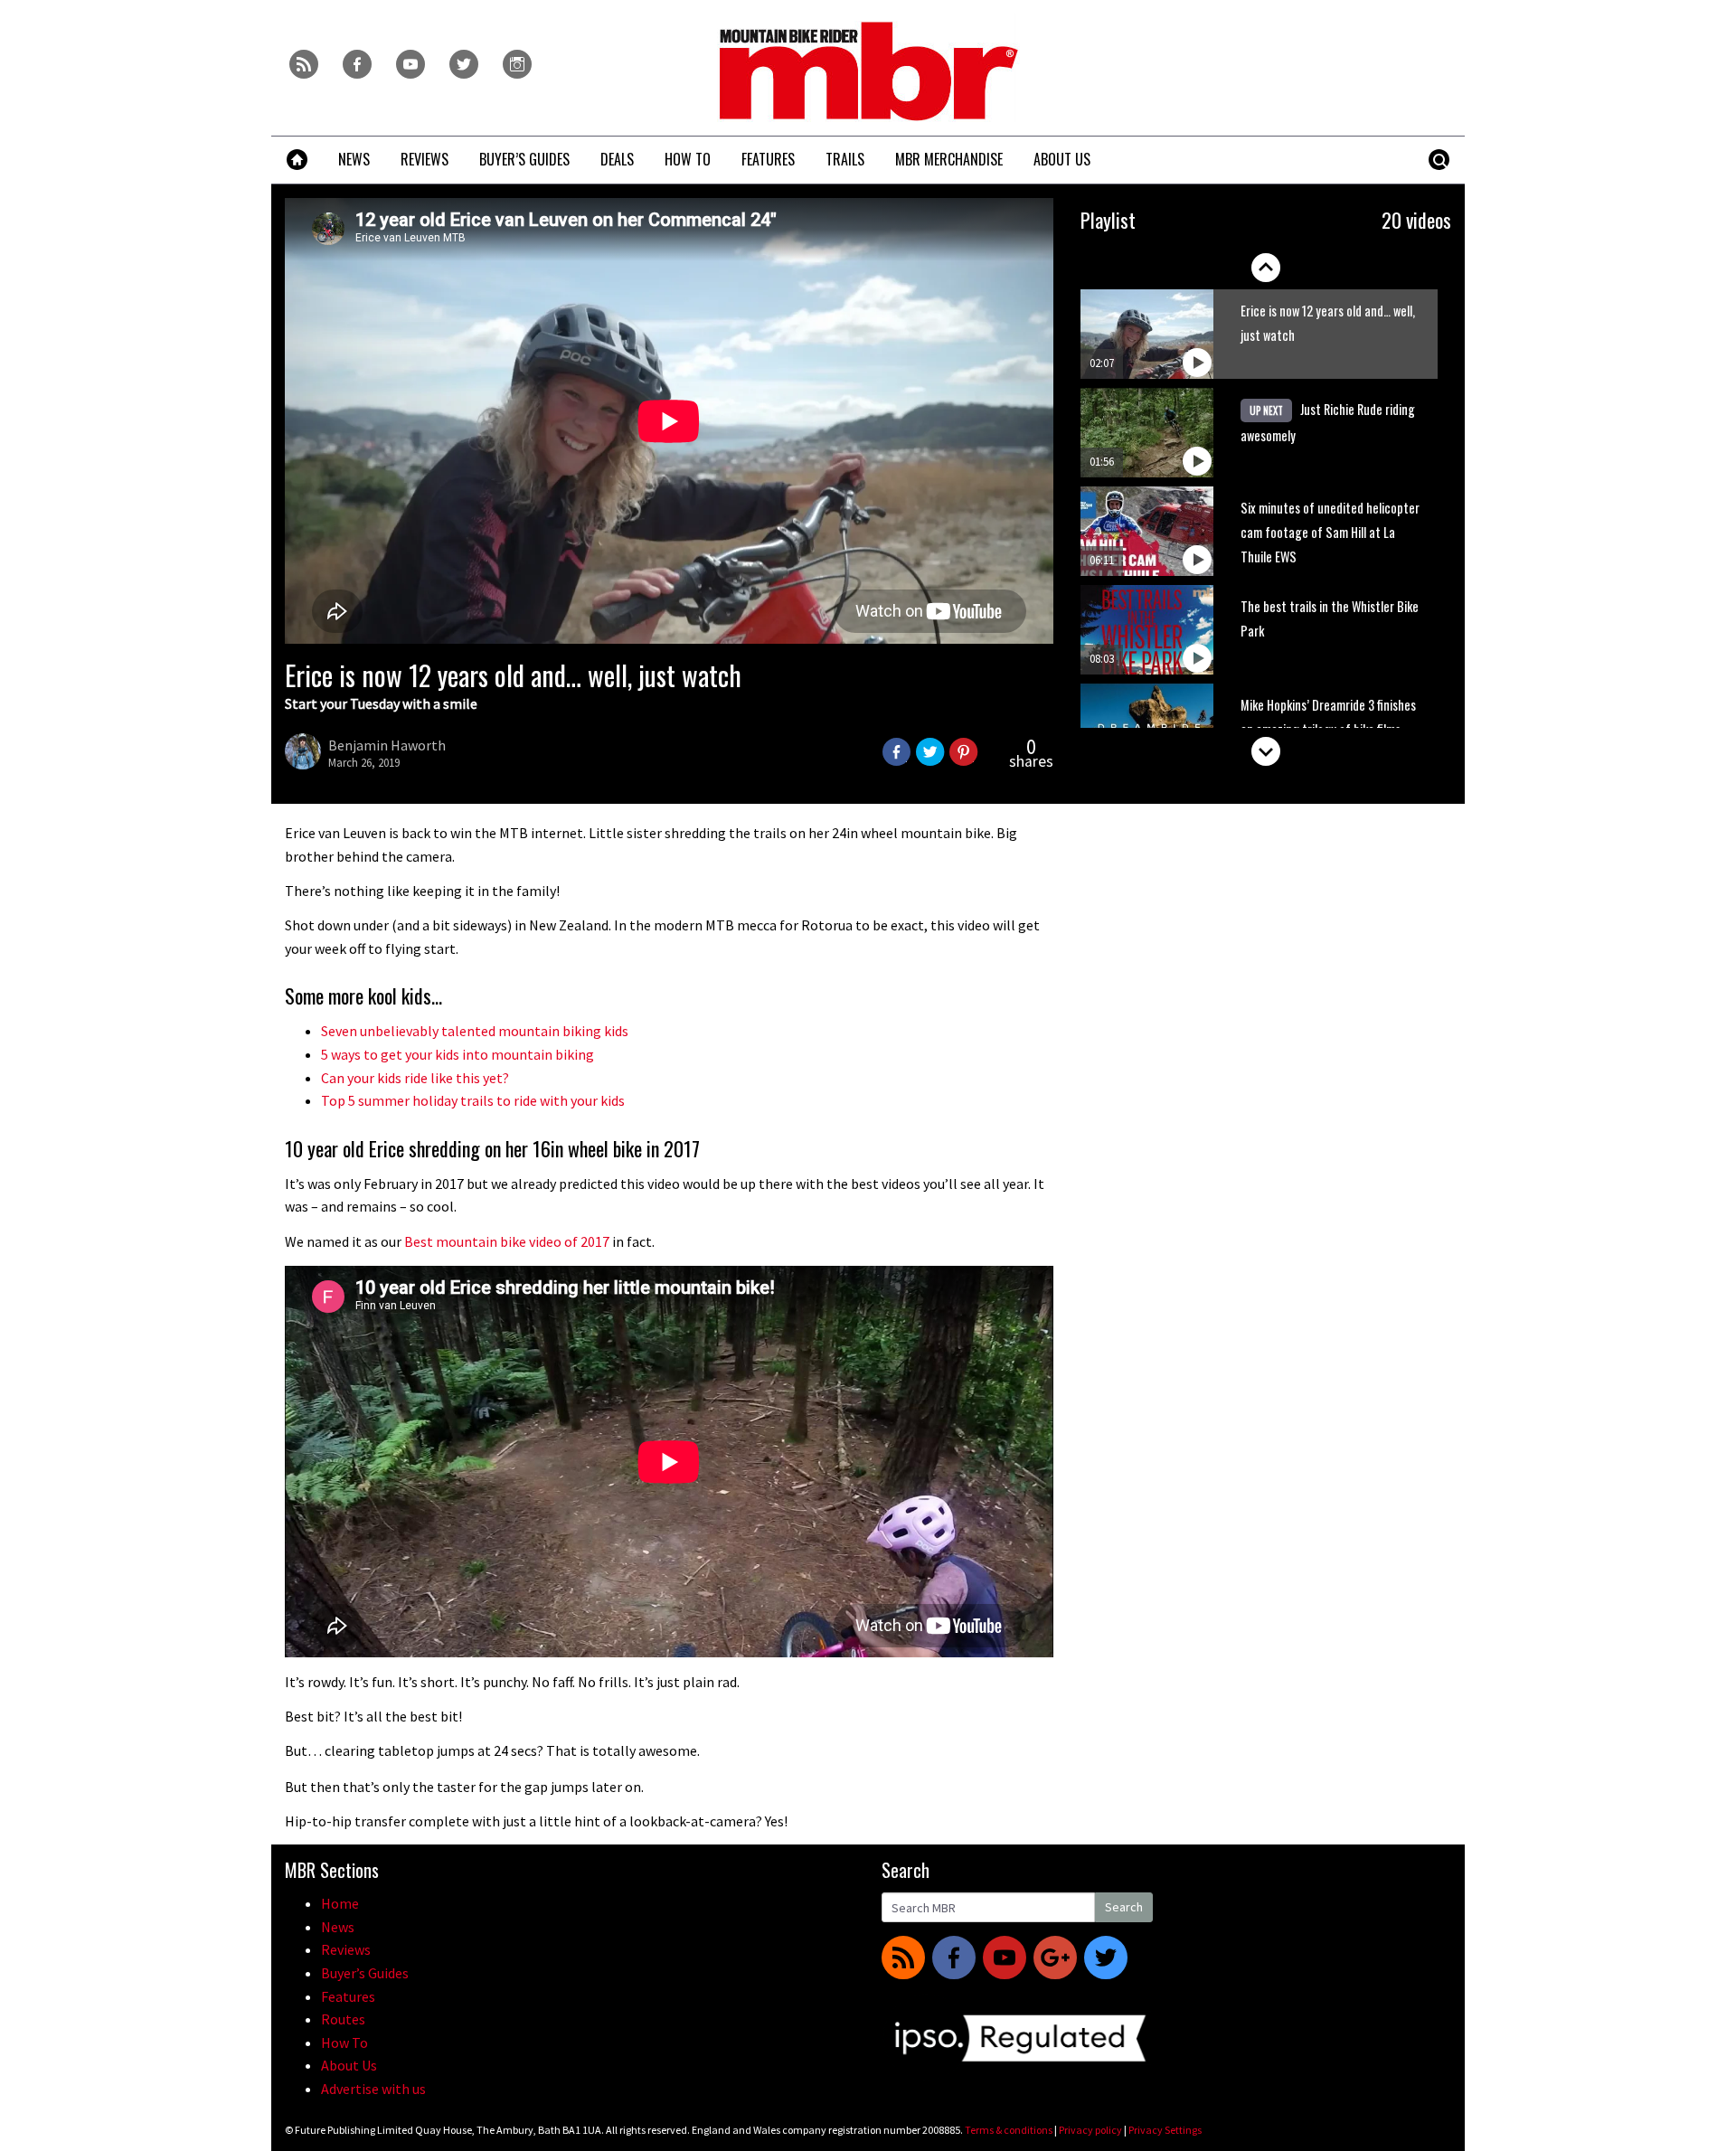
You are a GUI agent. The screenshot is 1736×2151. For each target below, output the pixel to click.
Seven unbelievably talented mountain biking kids (475, 1031)
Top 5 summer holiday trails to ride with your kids (473, 1100)
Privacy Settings (1165, 2130)
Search (1124, 1907)
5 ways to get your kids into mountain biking (458, 1054)
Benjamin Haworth (387, 745)
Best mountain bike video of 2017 (507, 1241)
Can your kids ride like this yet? (415, 1078)
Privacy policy (1090, 2130)
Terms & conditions (1009, 2130)
